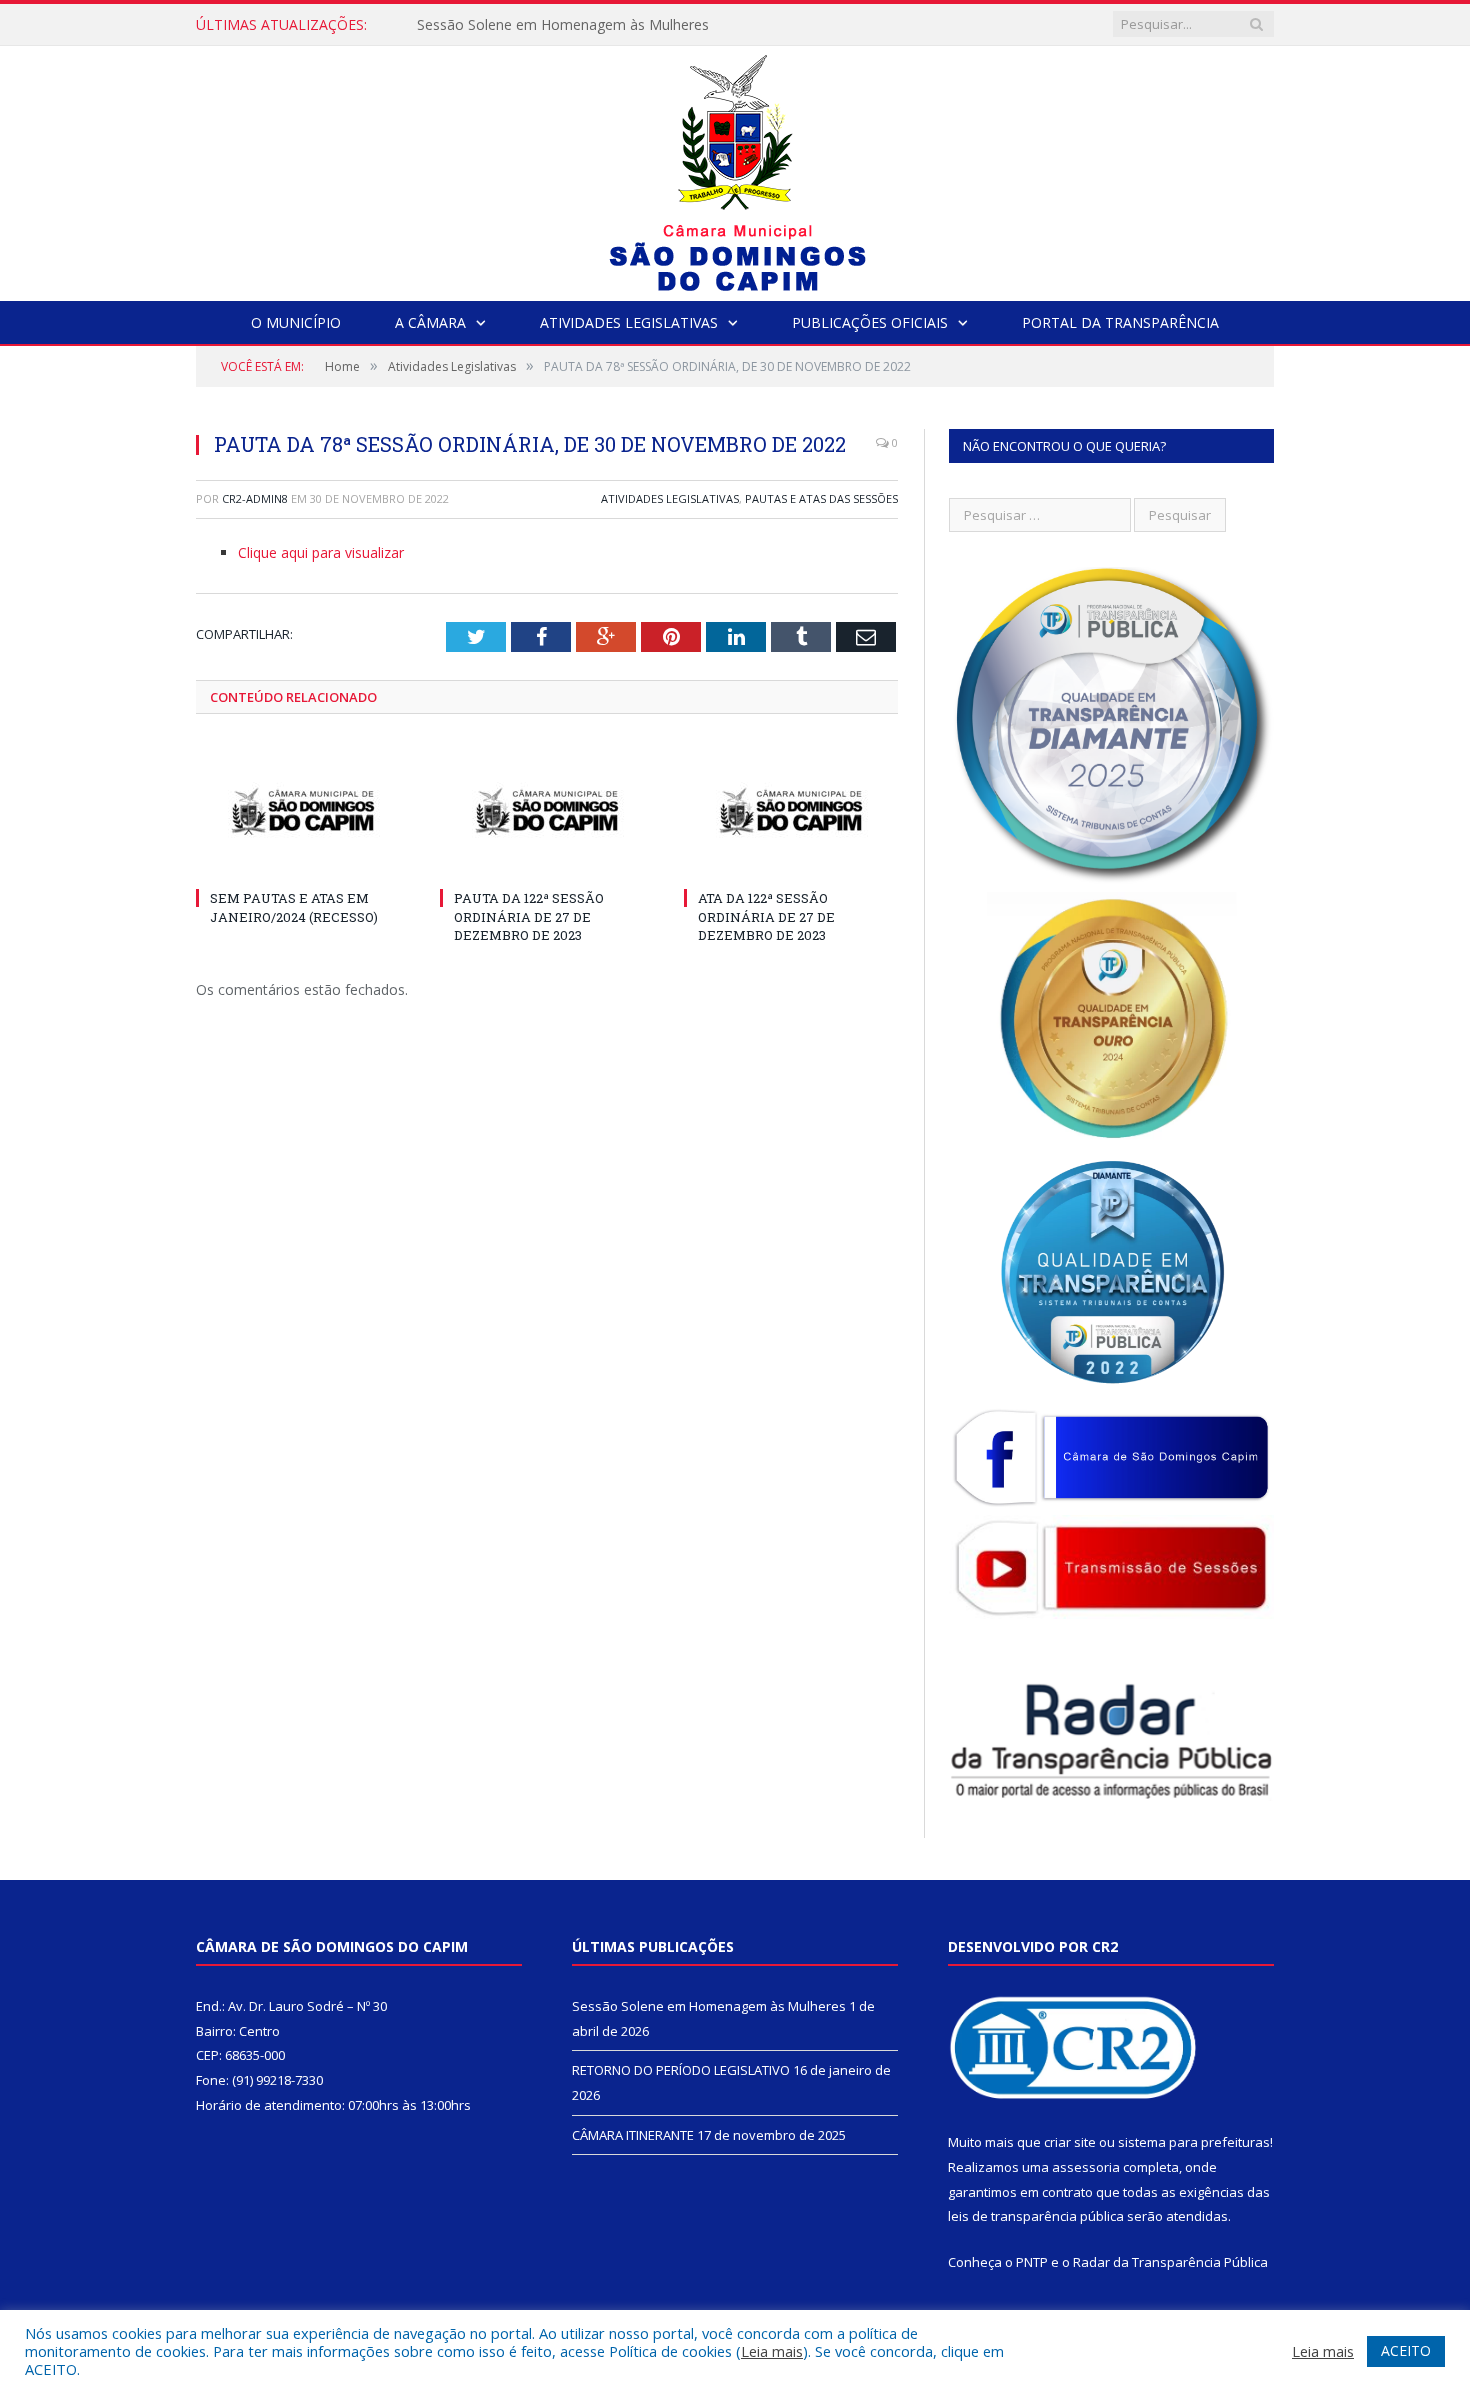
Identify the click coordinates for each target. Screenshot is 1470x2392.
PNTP (1032, 2262)
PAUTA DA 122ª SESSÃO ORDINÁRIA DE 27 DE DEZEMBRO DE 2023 (529, 916)
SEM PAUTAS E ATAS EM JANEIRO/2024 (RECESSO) (294, 907)
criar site (1070, 2142)
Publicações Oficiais (870, 322)
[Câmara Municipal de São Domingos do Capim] (735, 168)
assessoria (1086, 2167)
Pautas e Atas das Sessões (821, 498)
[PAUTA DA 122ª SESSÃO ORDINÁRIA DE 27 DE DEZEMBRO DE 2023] (547, 812)
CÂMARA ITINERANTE (633, 2135)
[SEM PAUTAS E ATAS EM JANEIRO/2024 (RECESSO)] (303, 812)
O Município (296, 322)
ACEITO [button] (1406, 2350)
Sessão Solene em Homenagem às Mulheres (709, 2006)
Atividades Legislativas (629, 322)
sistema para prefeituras (1194, 2142)
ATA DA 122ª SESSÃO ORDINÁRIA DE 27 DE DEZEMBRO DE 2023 (766, 916)
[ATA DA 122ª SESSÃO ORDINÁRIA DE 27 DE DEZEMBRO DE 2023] (791, 812)
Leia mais (772, 2351)
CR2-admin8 (255, 498)
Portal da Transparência (1120, 322)
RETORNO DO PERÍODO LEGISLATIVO (543, 25)
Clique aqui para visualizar (321, 552)
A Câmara (430, 322)
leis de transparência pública (1036, 2216)
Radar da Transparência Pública (1170, 2262)
